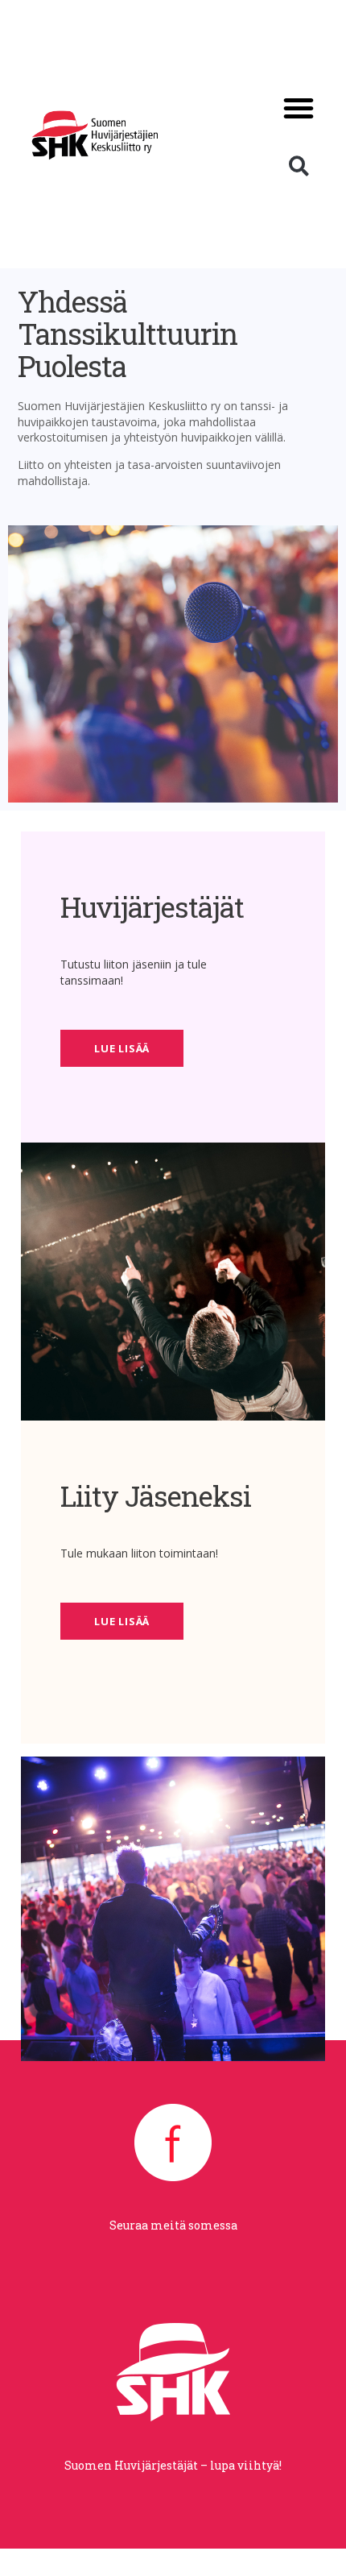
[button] (299, 108)
